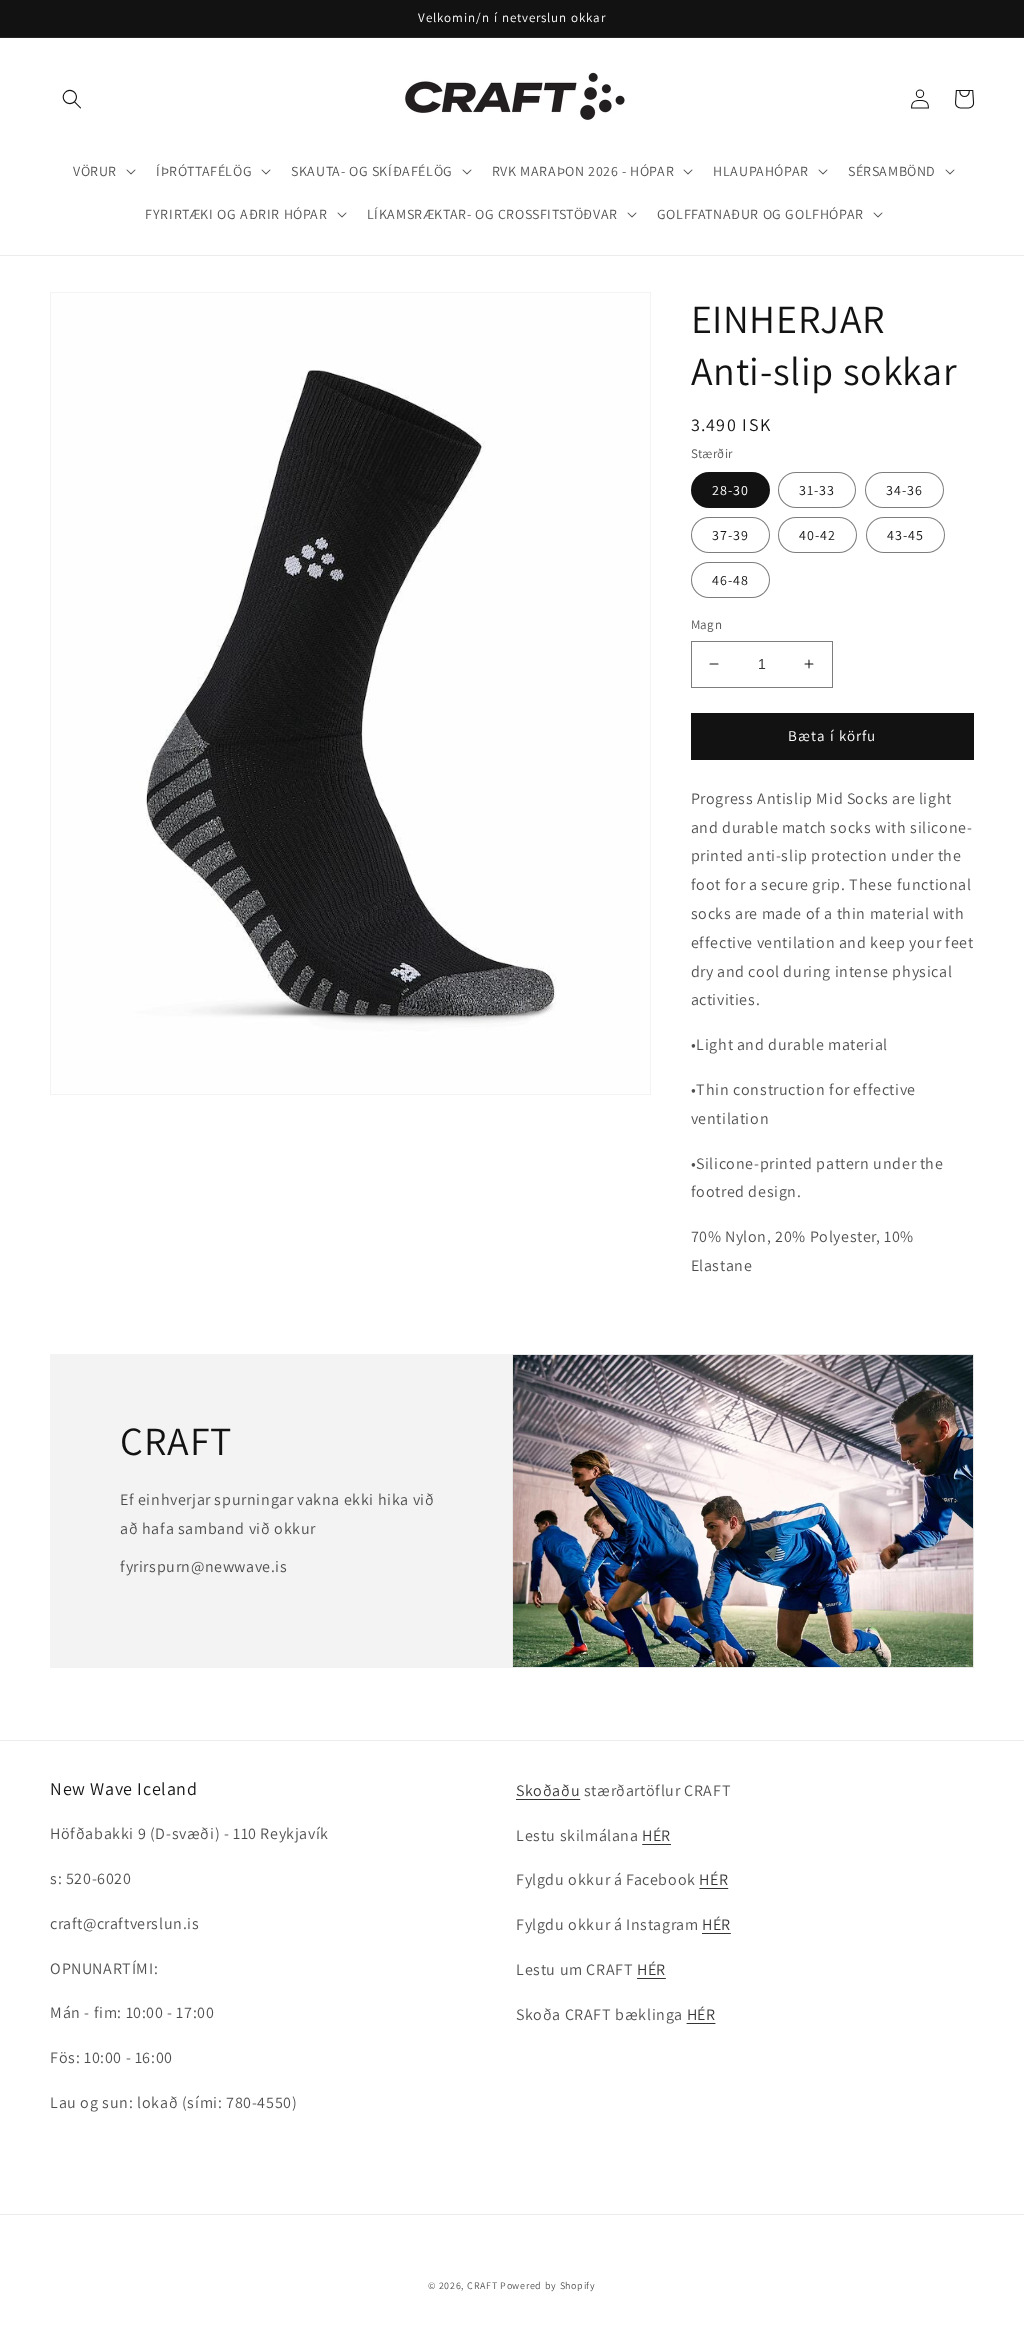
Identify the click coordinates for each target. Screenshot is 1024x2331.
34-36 (904, 490)
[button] (72, 99)
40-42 (817, 535)
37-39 (730, 535)
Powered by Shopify (548, 2285)
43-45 (905, 535)
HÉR (656, 1835)
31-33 (817, 490)
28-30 (730, 490)
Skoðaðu (548, 1790)
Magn (707, 624)
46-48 (730, 580)
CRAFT (482, 2285)
